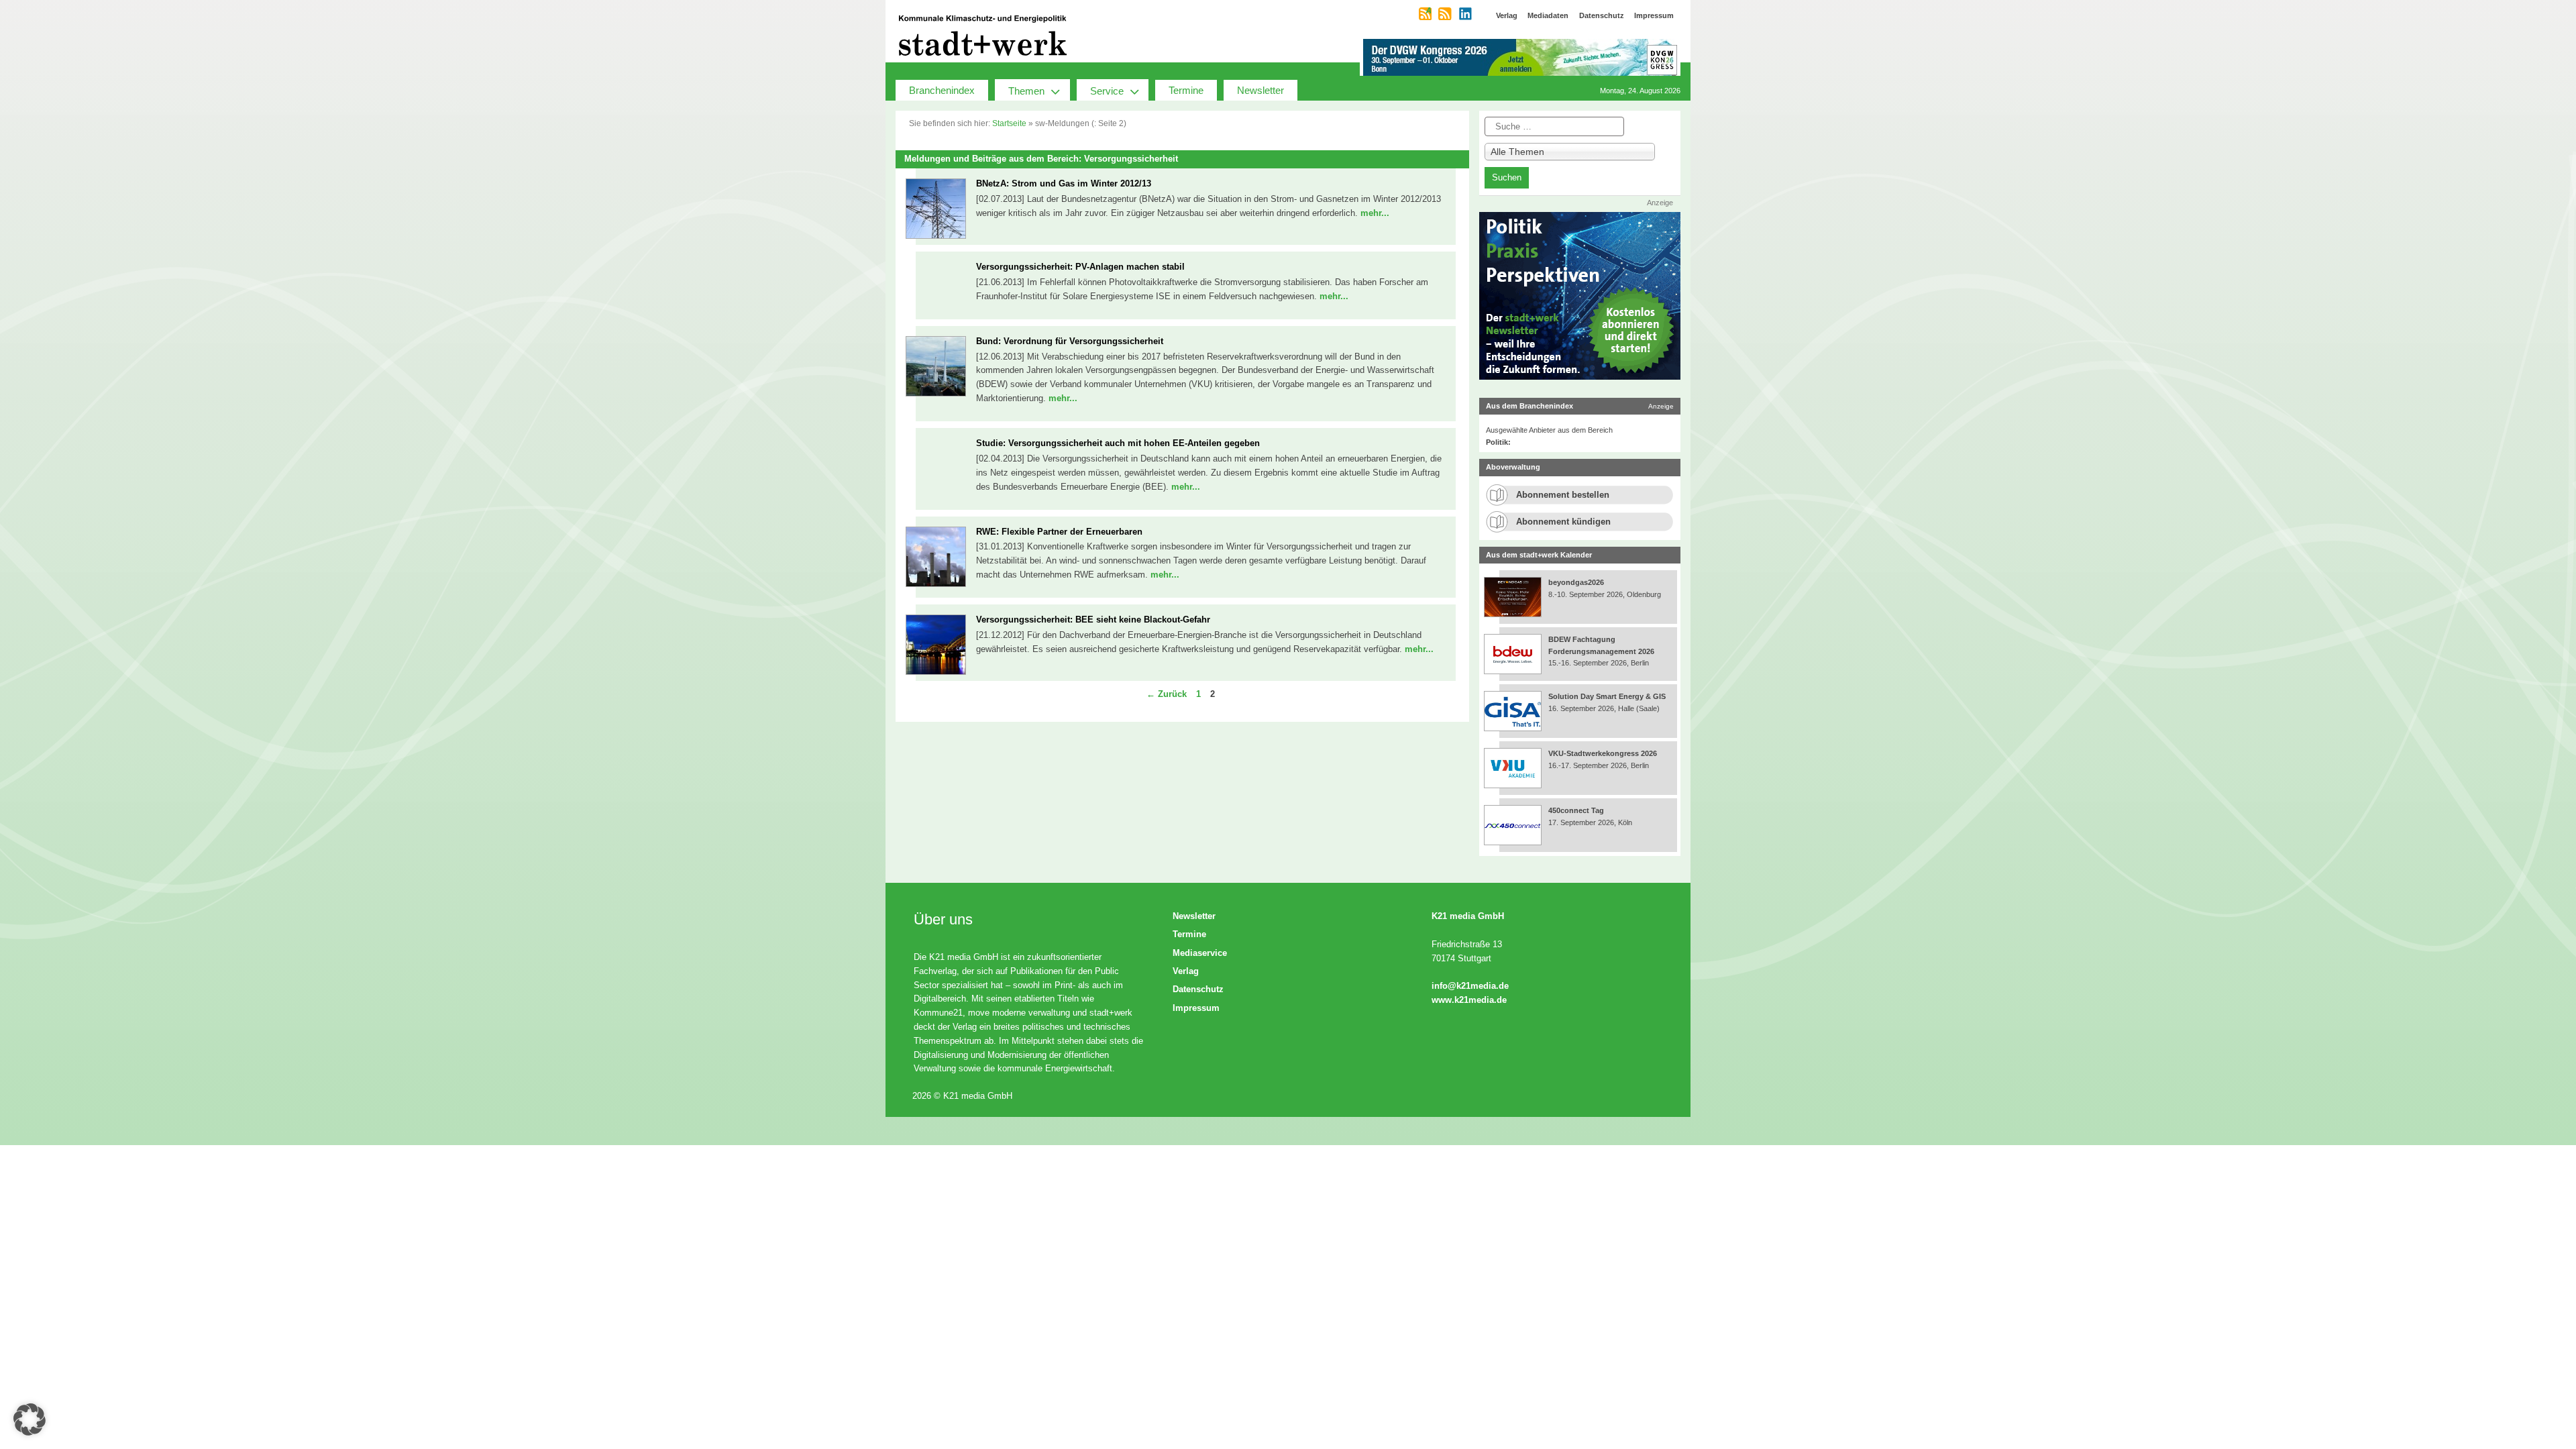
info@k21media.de (1470, 986)
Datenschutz (1198, 989)
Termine (1186, 90)
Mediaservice (1200, 953)
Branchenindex (942, 90)
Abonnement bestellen (1563, 495)
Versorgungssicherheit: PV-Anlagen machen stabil (1080, 267)
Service (1107, 91)
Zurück (1167, 694)
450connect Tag (1576, 810)
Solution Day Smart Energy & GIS (1607, 696)
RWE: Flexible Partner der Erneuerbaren (1059, 532)
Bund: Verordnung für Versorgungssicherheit (1070, 341)
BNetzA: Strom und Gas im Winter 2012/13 (1064, 183)
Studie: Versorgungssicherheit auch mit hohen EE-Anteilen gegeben (1118, 443)
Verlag (1186, 971)
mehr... (1375, 213)
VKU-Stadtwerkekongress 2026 (1604, 753)
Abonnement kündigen (1563, 522)
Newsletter (1260, 90)
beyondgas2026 (1577, 582)
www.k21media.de (1469, 1000)
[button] (30, 1419)
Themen (1026, 91)
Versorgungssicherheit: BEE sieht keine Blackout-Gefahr (1093, 620)
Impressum (1196, 1008)
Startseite (1009, 123)
